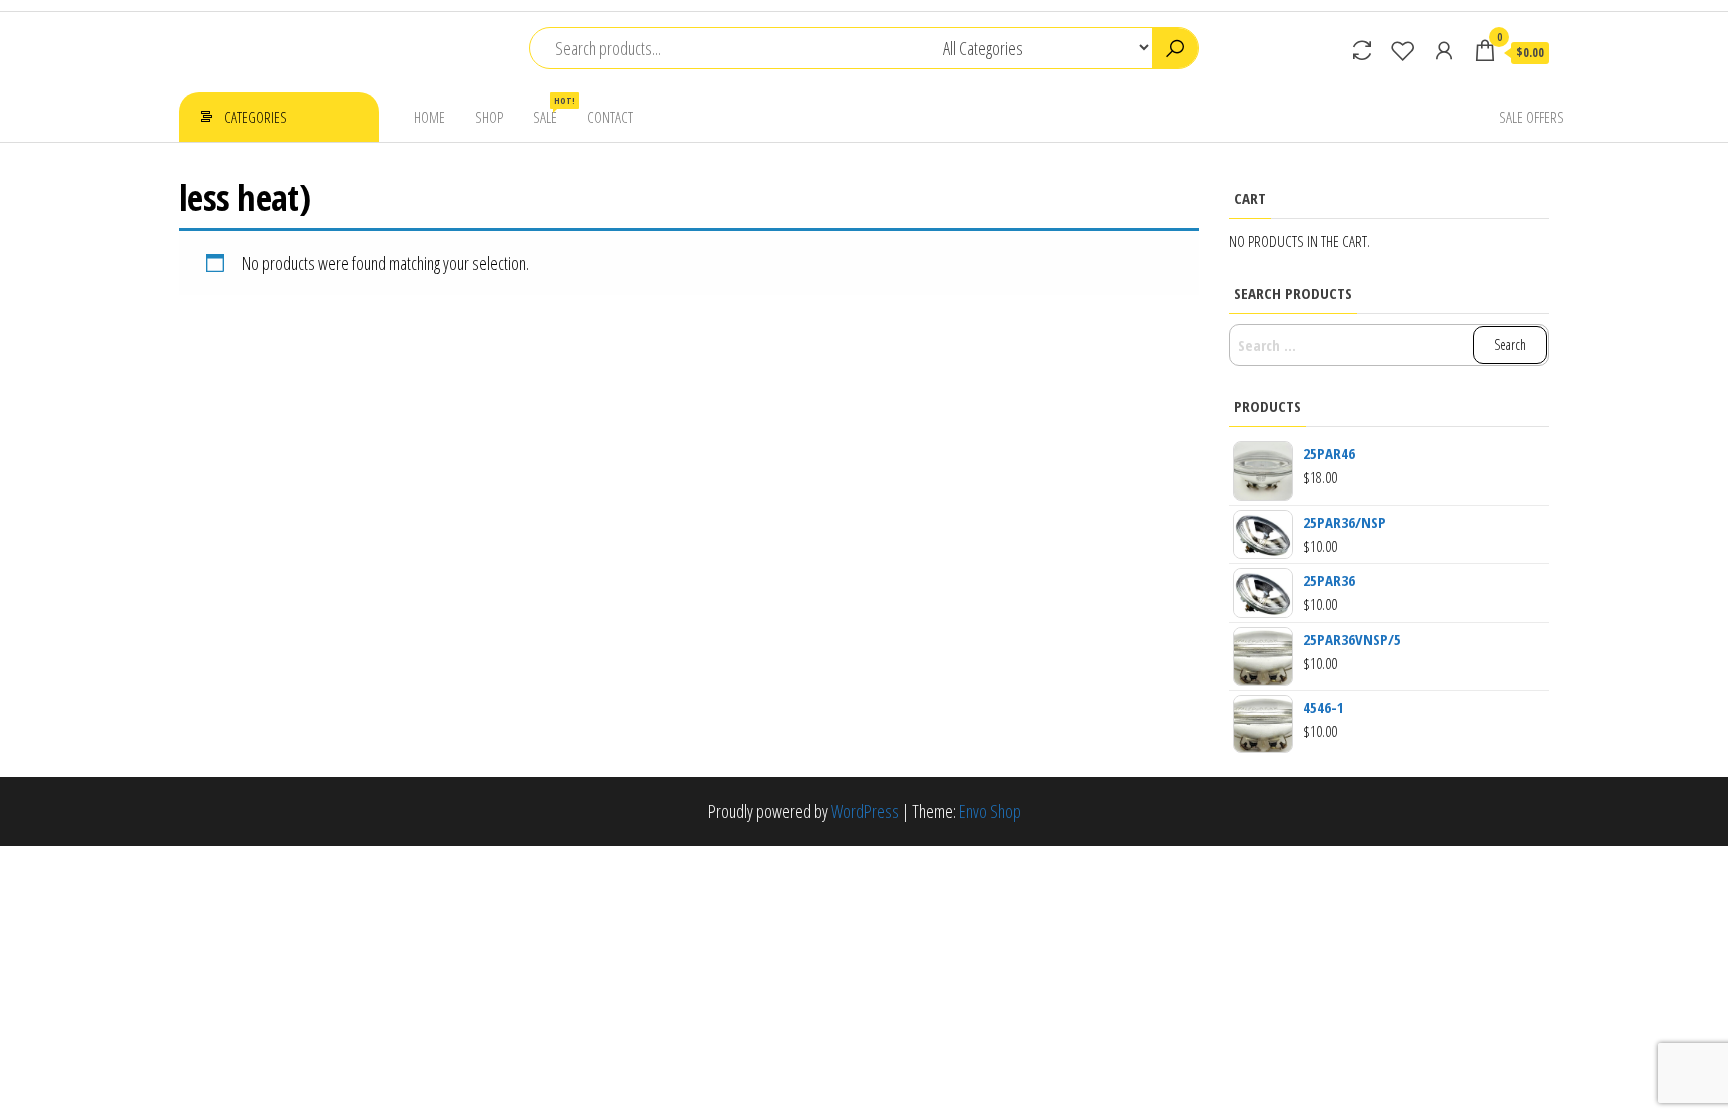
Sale (552, 110)
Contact (610, 117)
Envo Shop (990, 811)
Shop (489, 117)
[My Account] (1444, 50)
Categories (255, 117)
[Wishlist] (1403, 50)
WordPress (865, 811)
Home (429, 117)
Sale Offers (1531, 117)
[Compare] (1362, 50)
